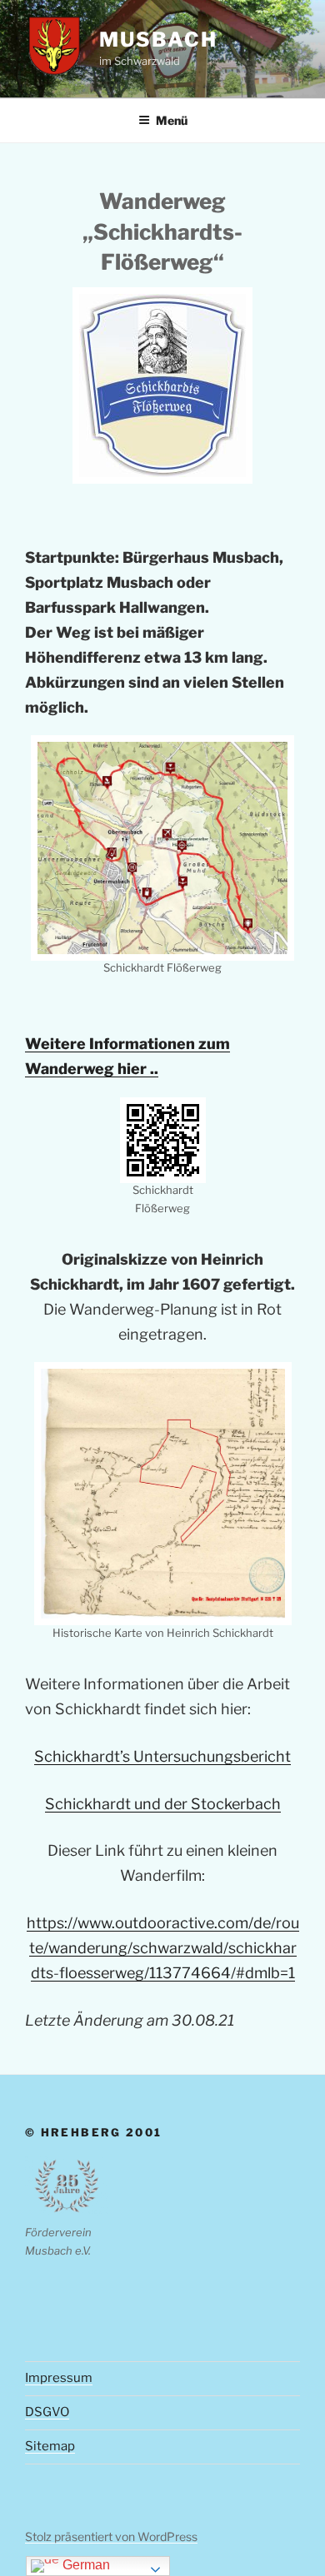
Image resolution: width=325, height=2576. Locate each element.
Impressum (59, 2378)
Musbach (158, 40)
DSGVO (47, 2412)
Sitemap (50, 2446)
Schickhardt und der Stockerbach (163, 1804)
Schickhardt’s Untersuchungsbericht (162, 1756)
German (85, 2565)
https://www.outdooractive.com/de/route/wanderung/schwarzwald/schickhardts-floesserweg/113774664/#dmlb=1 (163, 1948)
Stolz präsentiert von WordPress (111, 2536)
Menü (172, 120)
